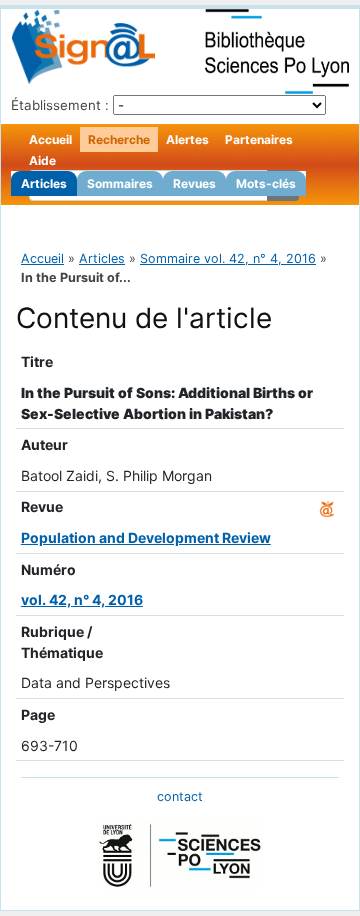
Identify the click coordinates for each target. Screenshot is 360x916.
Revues (194, 183)
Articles (44, 183)
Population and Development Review (146, 537)
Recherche (119, 139)
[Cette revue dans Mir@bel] (327, 506)
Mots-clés (266, 183)
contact (180, 796)
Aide (42, 160)
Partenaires (259, 139)
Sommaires (120, 183)
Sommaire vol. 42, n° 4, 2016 (228, 258)
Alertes (187, 139)
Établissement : (60, 105)
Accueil (50, 139)
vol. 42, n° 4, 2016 (82, 599)
